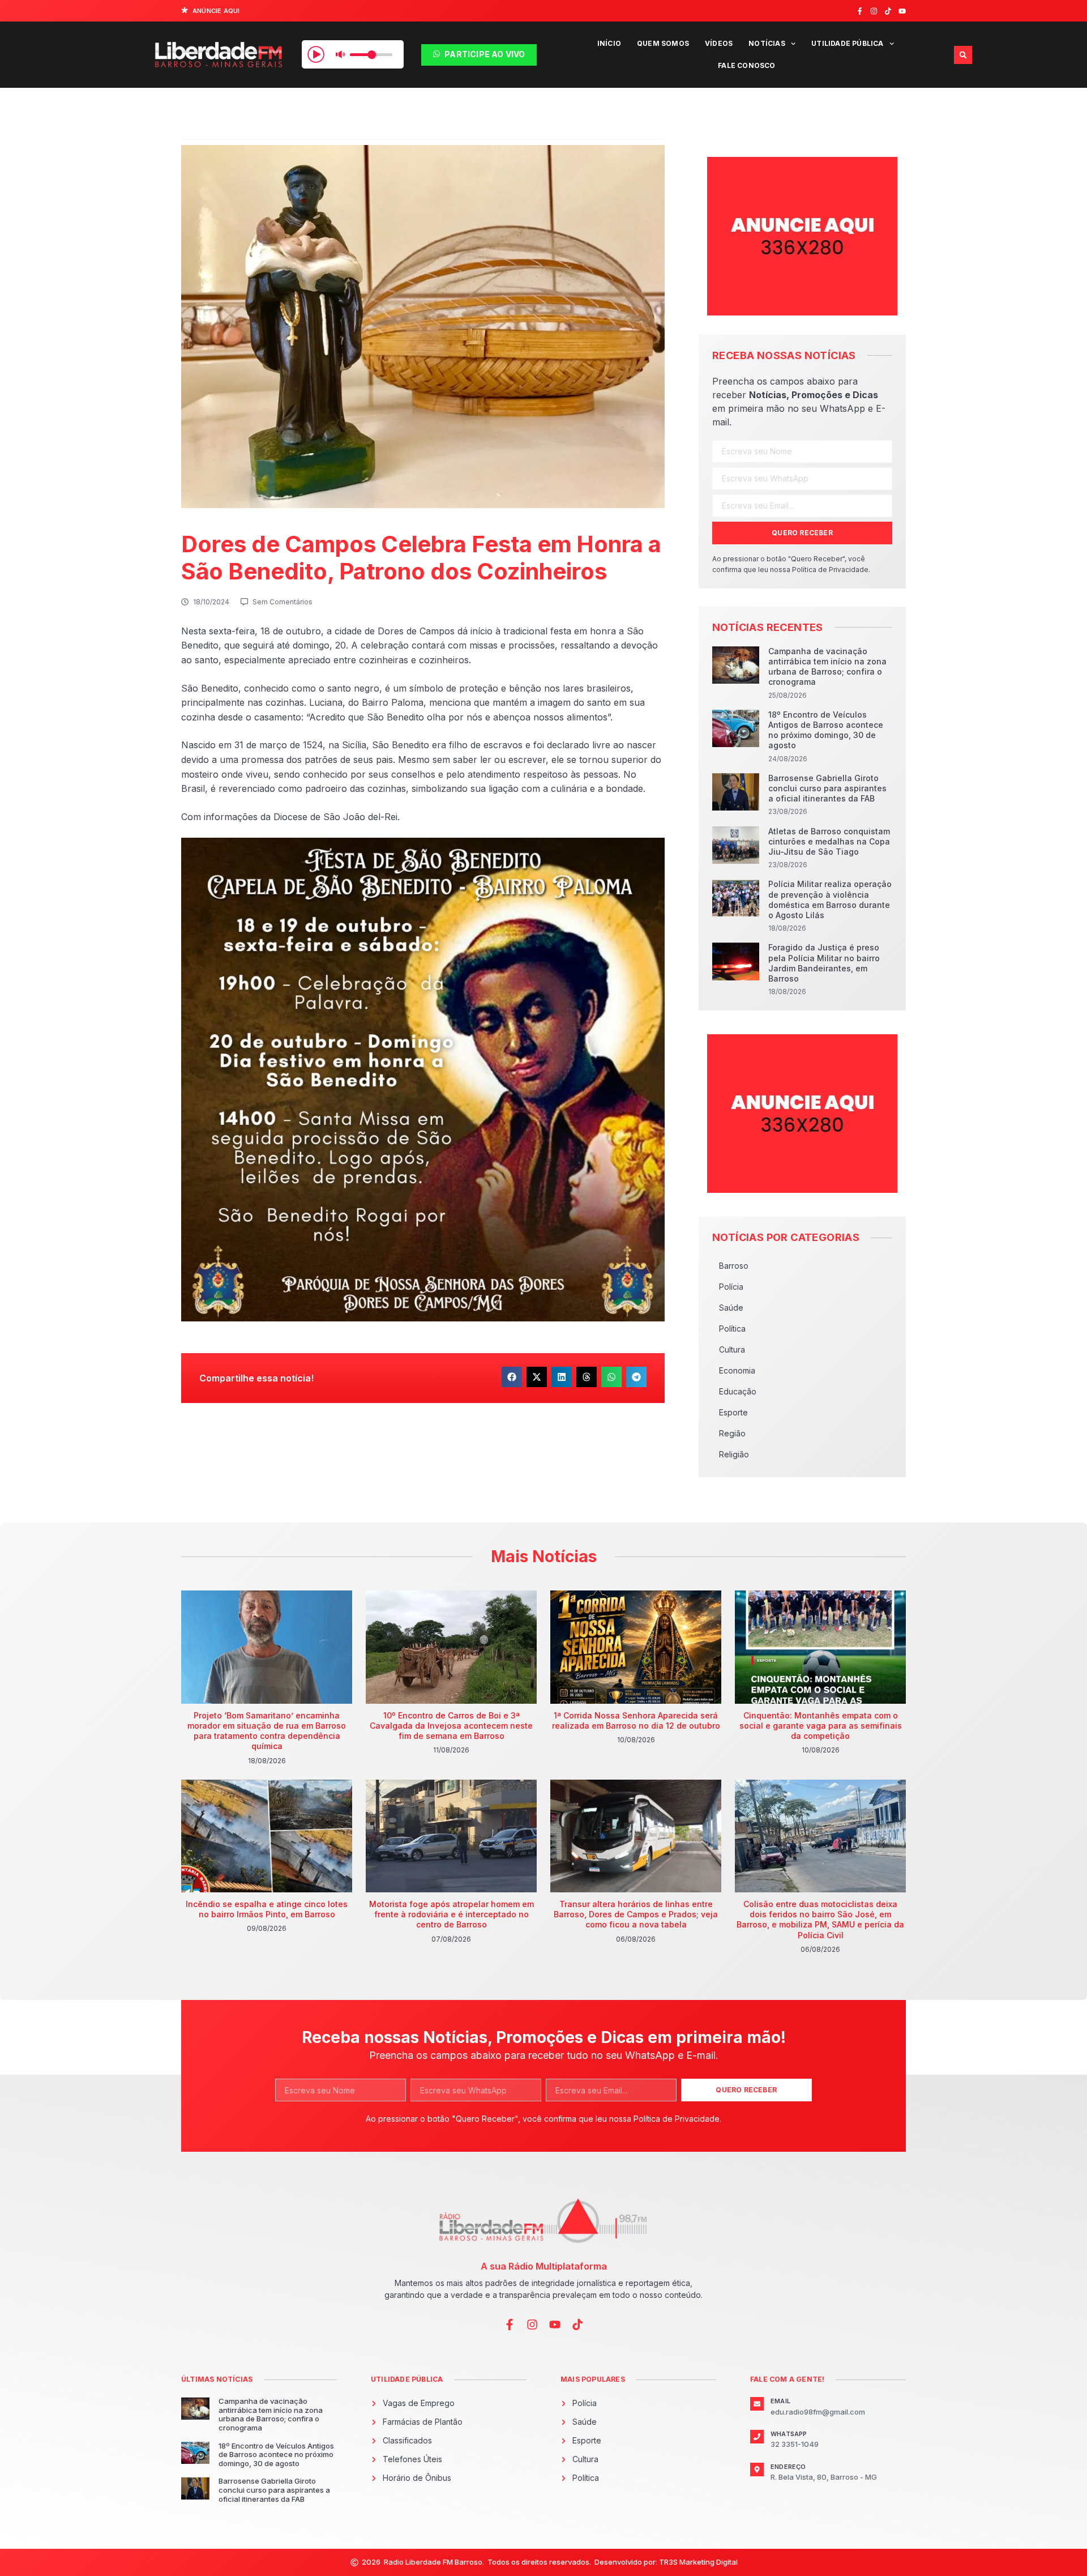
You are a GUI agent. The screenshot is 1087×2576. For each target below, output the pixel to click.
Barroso (734, 1266)
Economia (737, 1370)
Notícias (767, 43)
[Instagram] (874, 11)
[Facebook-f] (860, 11)
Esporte (733, 1412)
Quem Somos (663, 43)
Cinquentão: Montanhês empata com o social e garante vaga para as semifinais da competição (821, 1726)
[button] (963, 55)
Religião (734, 1454)
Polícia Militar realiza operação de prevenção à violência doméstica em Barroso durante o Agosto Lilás (830, 899)
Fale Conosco (746, 65)
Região (732, 1433)
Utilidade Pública (847, 43)
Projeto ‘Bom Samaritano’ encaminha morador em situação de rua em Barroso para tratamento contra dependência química (267, 1731)
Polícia (731, 1287)
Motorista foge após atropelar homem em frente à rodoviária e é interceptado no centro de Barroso (452, 1914)
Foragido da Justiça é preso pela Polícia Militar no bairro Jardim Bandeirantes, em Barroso (824, 963)
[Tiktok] (888, 11)
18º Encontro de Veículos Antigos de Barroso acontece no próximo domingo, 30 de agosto (826, 730)
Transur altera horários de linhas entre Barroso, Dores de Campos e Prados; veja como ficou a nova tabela (636, 1914)
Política (732, 1328)
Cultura (732, 1349)
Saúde (731, 1308)
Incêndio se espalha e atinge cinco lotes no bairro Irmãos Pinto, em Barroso (267, 1909)
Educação (738, 1391)
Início (609, 43)
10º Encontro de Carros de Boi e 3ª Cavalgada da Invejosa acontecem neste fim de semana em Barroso (451, 1726)
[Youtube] (902, 11)
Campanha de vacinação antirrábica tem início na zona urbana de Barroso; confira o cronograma (827, 667)
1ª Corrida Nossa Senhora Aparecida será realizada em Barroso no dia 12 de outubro (636, 1720)
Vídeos (719, 43)
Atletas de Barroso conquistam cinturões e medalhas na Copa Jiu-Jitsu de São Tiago (829, 841)
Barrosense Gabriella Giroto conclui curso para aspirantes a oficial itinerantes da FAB (827, 788)
